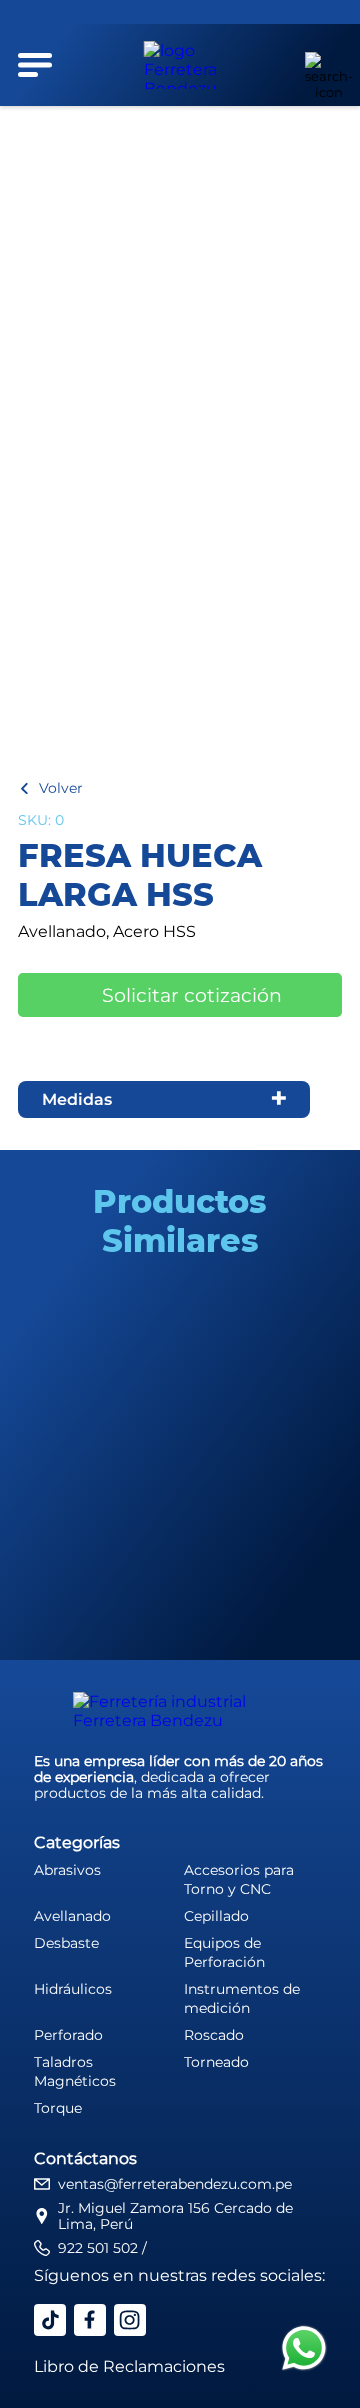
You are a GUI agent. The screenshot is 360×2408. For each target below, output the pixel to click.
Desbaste (66, 1943)
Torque (58, 2108)
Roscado (214, 2035)
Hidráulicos (73, 1989)
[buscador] (318, 65)
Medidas (77, 1099)
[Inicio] (180, 65)
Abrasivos (67, 1870)
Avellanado (72, 1916)
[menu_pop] (35, 65)
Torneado (216, 2062)
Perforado (68, 2035)
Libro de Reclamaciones (129, 2366)
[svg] (304, 2350)
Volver (61, 788)
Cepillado (216, 1916)
